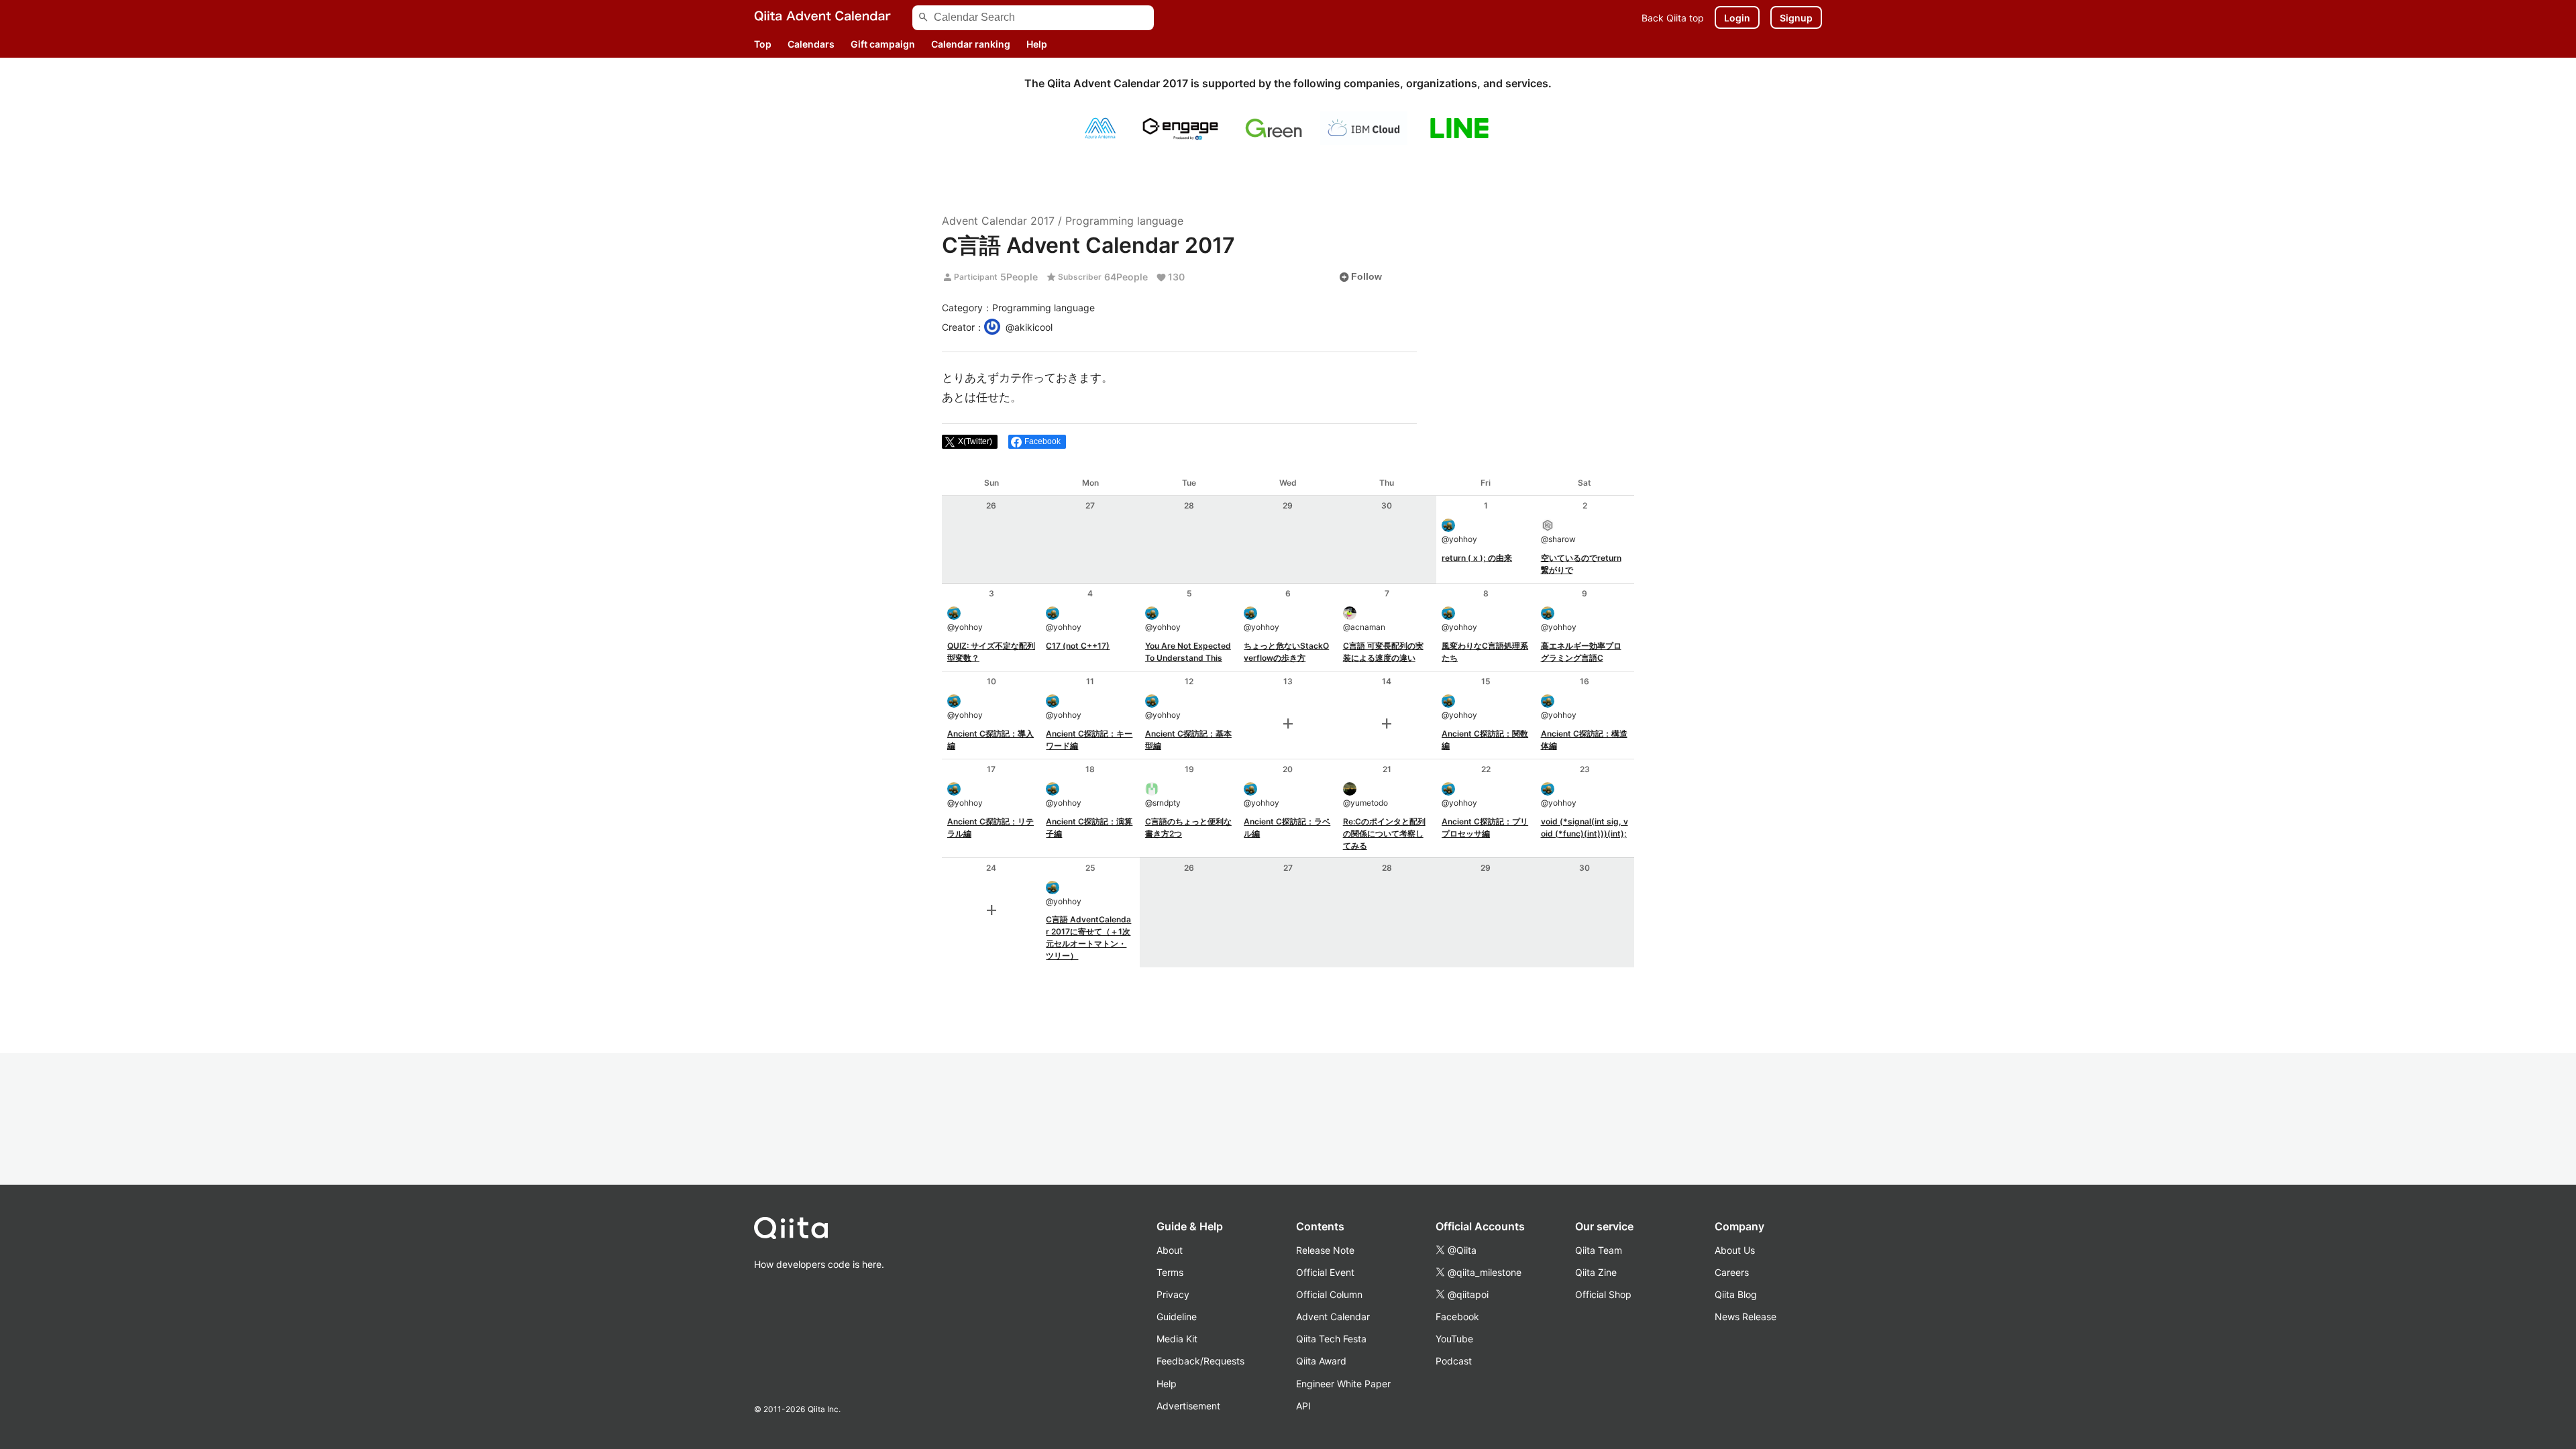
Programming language (1124, 221)
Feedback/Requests (1200, 1361)
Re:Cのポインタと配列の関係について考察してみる (1384, 834)
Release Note (1325, 1250)
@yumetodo (1365, 803)
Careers (1732, 1272)
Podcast (1454, 1361)
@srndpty (1163, 803)
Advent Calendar (1333, 1317)
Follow (1360, 277)
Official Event (1325, 1272)
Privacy (1173, 1294)
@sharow (1558, 539)
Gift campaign (883, 44)
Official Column (1329, 1294)
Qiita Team (1599, 1250)
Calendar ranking (971, 44)
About (1170, 1250)
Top (763, 44)
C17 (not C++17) (1078, 646)
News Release (1746, 1317)
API (1303, 1406)
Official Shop (1603, 1294)
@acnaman (1364, 627)
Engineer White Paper (1343, 1384)
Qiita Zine (1596, 1272)
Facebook (1457, 1317)
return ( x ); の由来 (1477, 558)
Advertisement (1188, 1406)
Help (1037, 44)
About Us (1735, 1250)
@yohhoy (1459, 539)
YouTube (1454, 1339)
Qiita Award (1321, 1361)
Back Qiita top (1673, 18)
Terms (1170, 1272)
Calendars (811, 44)
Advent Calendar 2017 (998, 221)
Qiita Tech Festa (1331, 1339)
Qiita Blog (1736, 1294)
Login (1737, 18)
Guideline (1177, 1317)
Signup (1796, 18)
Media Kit (1177, 1339)
